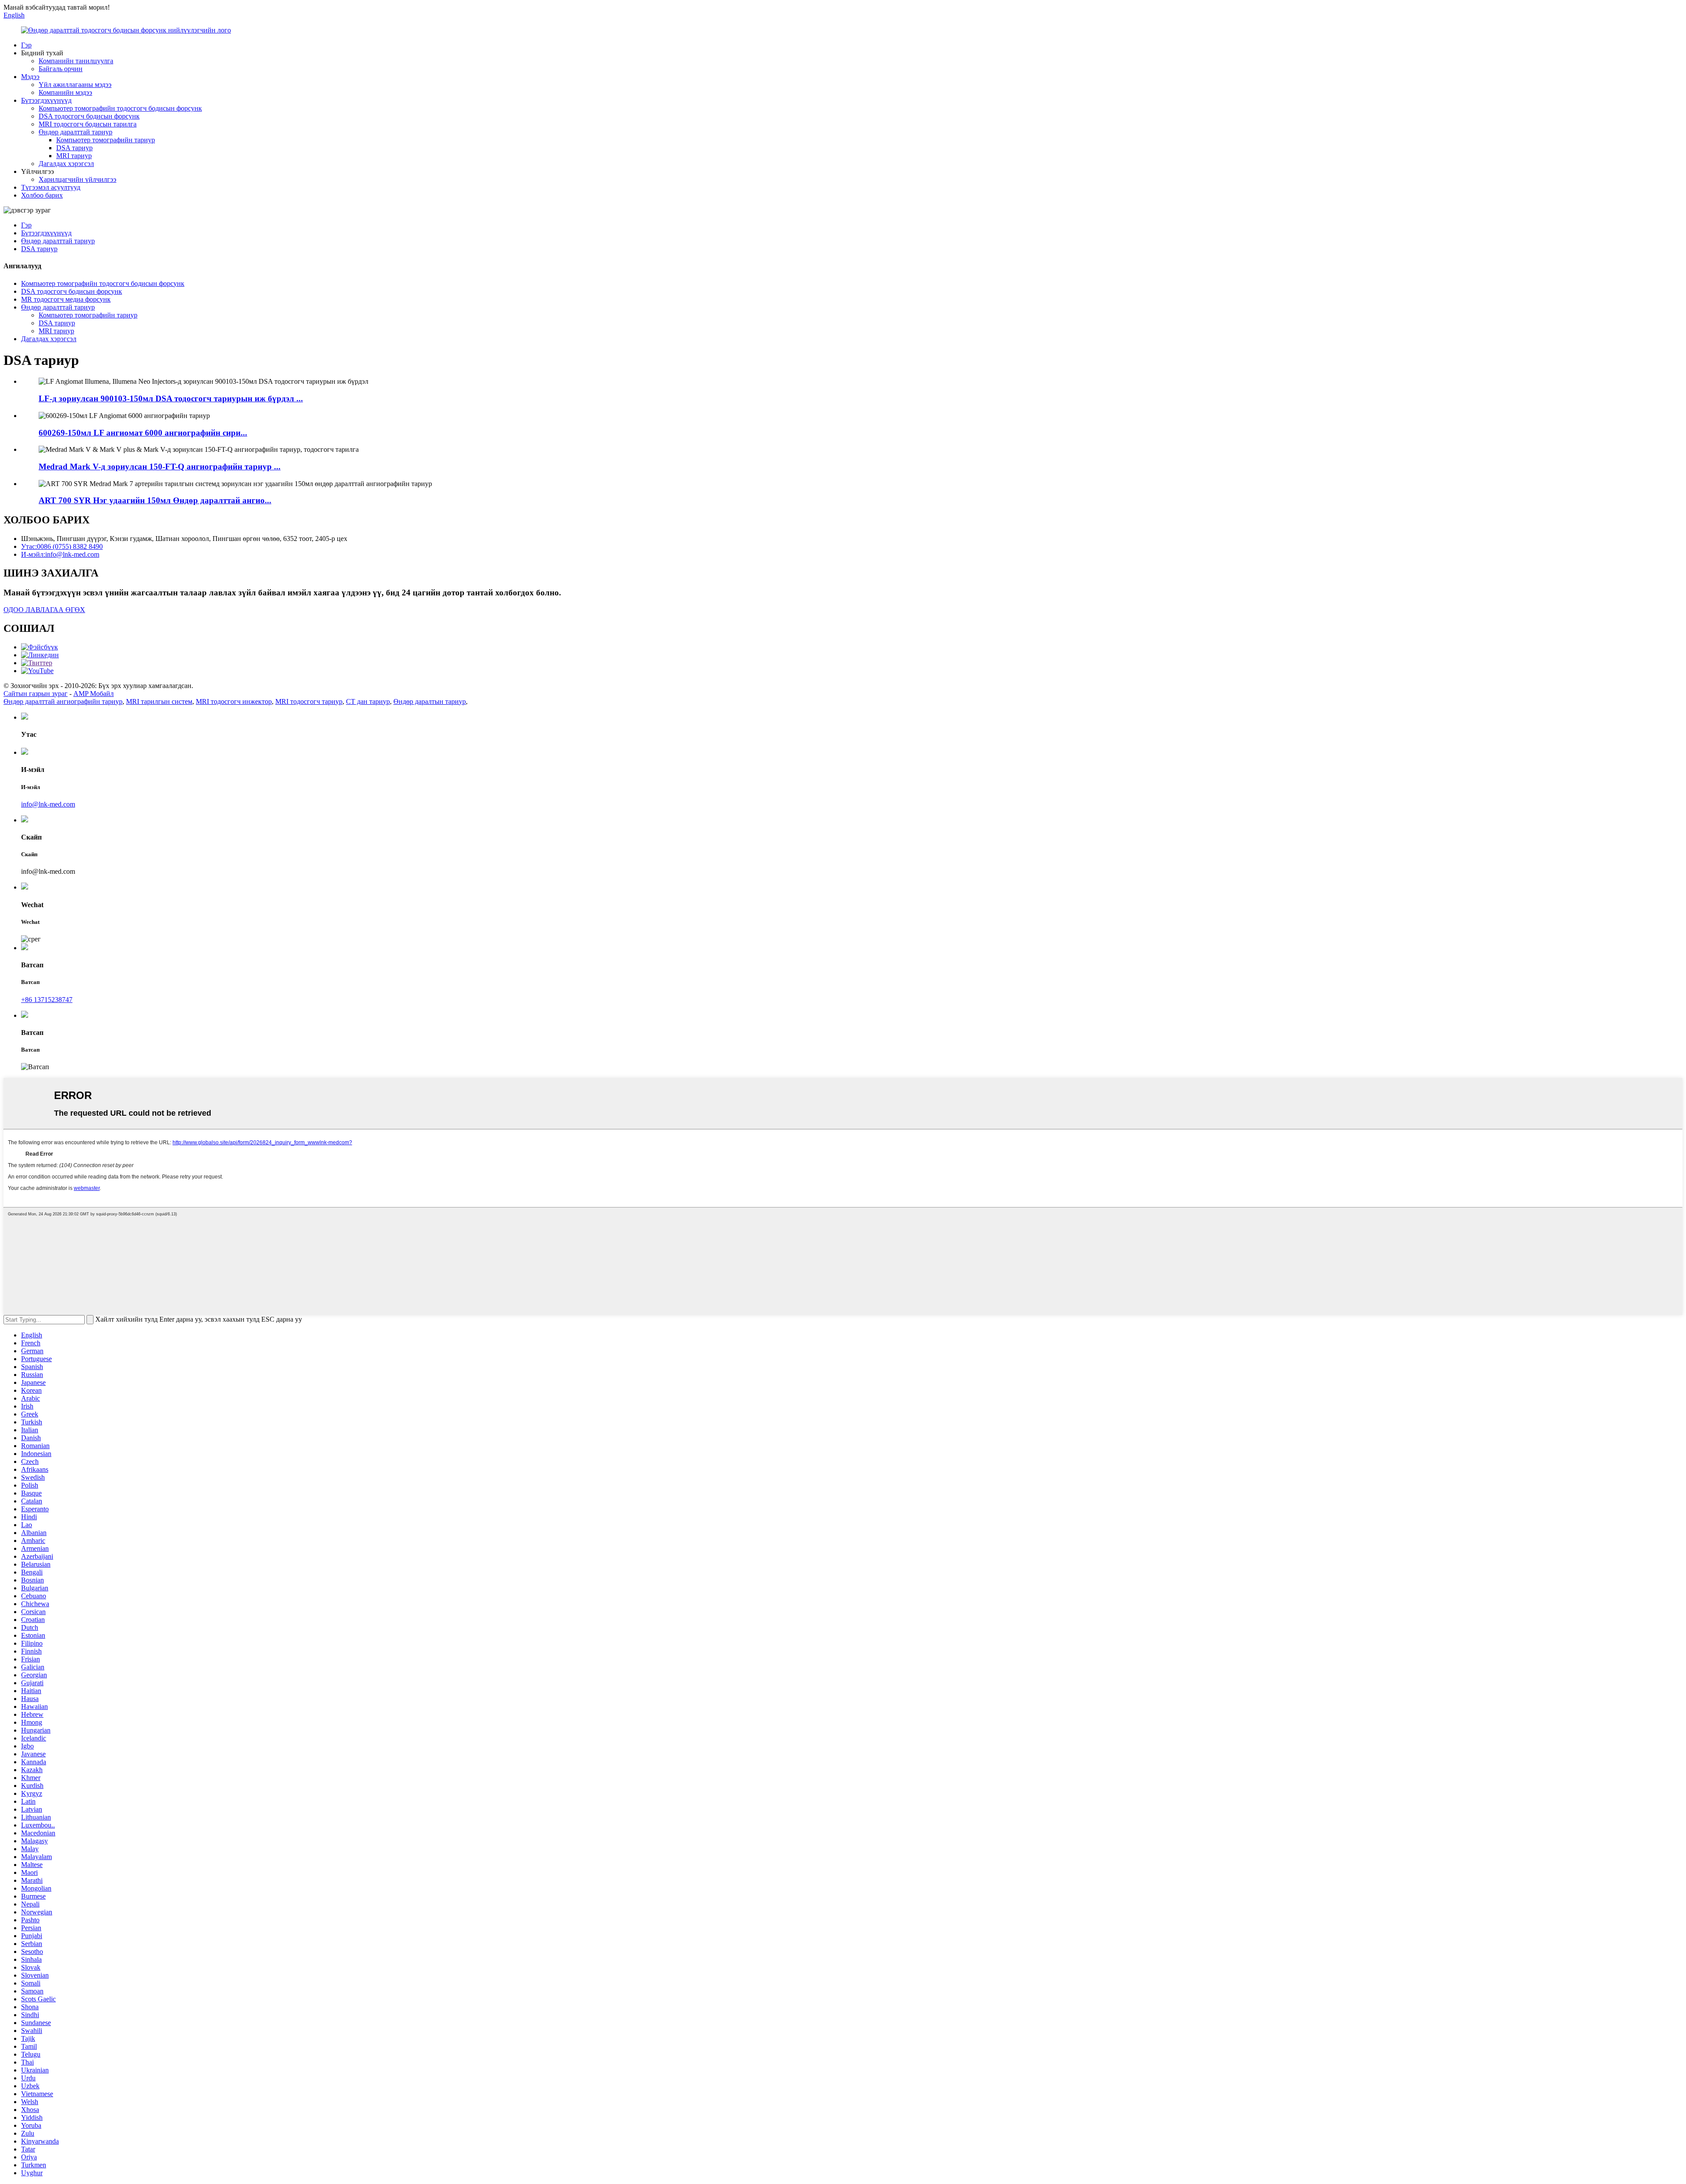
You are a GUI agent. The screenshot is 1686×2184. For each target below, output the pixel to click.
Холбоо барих (42, 195)
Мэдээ (30, 77)
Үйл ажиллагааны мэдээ (75, 85)
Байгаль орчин (61, 69)
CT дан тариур (368, 701)
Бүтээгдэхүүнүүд (46, 100)
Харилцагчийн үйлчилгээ (77, 179)
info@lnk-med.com (48, 804)
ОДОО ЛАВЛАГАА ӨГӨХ (44, 610)
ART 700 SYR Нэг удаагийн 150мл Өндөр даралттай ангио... (155, 500)
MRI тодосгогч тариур (309, 701)
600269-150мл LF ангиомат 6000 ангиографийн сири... (143, 433)
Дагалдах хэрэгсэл (66, 164)
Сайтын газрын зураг (36, 694)
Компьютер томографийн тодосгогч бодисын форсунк (120, 108)
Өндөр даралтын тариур (430, 701)
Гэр (26, 45)
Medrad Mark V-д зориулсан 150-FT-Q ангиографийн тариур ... (160, 467)
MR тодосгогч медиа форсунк (66, 299)
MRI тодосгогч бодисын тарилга (88, 124)
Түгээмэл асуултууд (51, 187)
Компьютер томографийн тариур (106, 140)
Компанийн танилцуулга (76, 61)
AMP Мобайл (94, 694)
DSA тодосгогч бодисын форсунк (89, 116)
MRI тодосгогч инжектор (234, 701)
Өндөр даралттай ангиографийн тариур (63, 701)
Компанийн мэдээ (65, 92)
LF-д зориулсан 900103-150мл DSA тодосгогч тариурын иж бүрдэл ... (171, 398)
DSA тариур (74, 148)
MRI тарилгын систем (159, 701)
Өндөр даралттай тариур (76, 132)
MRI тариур (74, 156)
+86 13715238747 (47, 1000)
